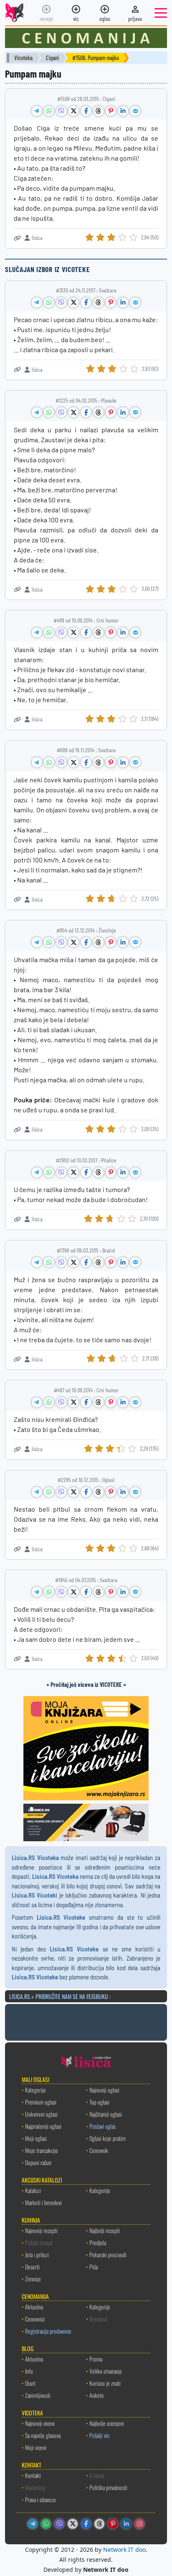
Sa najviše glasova (43, 2435)
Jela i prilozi (37, 2255)
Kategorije (35, 2090)
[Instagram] (139, 2524)
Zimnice (33, 2279)
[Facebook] (86, 2524)
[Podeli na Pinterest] (111, 111)
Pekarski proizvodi (108, 2255)
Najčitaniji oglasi (106, 2114)
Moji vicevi (36, 2447)
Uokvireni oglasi (41, 2114)
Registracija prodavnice (48, 2331)
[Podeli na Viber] (61, 111)
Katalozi (33, 2190)
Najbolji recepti (105, 2230)
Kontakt (33, 2475)
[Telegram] (33, 2524)
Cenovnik (99, 2150)
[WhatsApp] (46, 2524)
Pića (94, 2267)
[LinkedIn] (126, 2524)
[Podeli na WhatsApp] (49, 111)
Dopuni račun (38, 2162)
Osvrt (30, 2383)
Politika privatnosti (108, 2487)
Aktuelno (34, 2307)
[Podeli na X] (73, 111)
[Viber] (59, 2524)
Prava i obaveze (40, 2499)
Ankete (97, 2395)
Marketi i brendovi (43, 2202)
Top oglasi (99, 2102)
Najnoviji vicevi (40, 2423)
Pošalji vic (99, 2435)
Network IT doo (124, 2550)
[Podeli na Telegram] (37, 111)
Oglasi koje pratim (107, 2138)
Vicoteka (23, 58)
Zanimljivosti (38, 2395)
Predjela (98, 2242)
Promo (96, 2359)
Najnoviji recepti (41, 2230)
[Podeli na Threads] (99, 111)
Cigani (52, 58)
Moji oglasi (36, 2138)
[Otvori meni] (161, 13)
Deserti (32, 2267)
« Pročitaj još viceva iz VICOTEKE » (86, 1684)
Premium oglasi (41, 2102)
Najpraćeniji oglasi (43, 2126)
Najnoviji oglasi (104, 2090)
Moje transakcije (42, 2150)
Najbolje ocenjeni (107, 2423)
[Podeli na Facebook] (86, 111)
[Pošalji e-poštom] (135, 111)
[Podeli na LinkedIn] (123, 111)
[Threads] (99, 2524)
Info (29, 2371)
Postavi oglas (102, 2126)
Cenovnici (35, 2319)
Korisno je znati (105, 2383)
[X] (73, 2524)
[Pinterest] (113, 2524)
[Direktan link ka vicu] (17, 238)
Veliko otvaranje (106, 2371)
